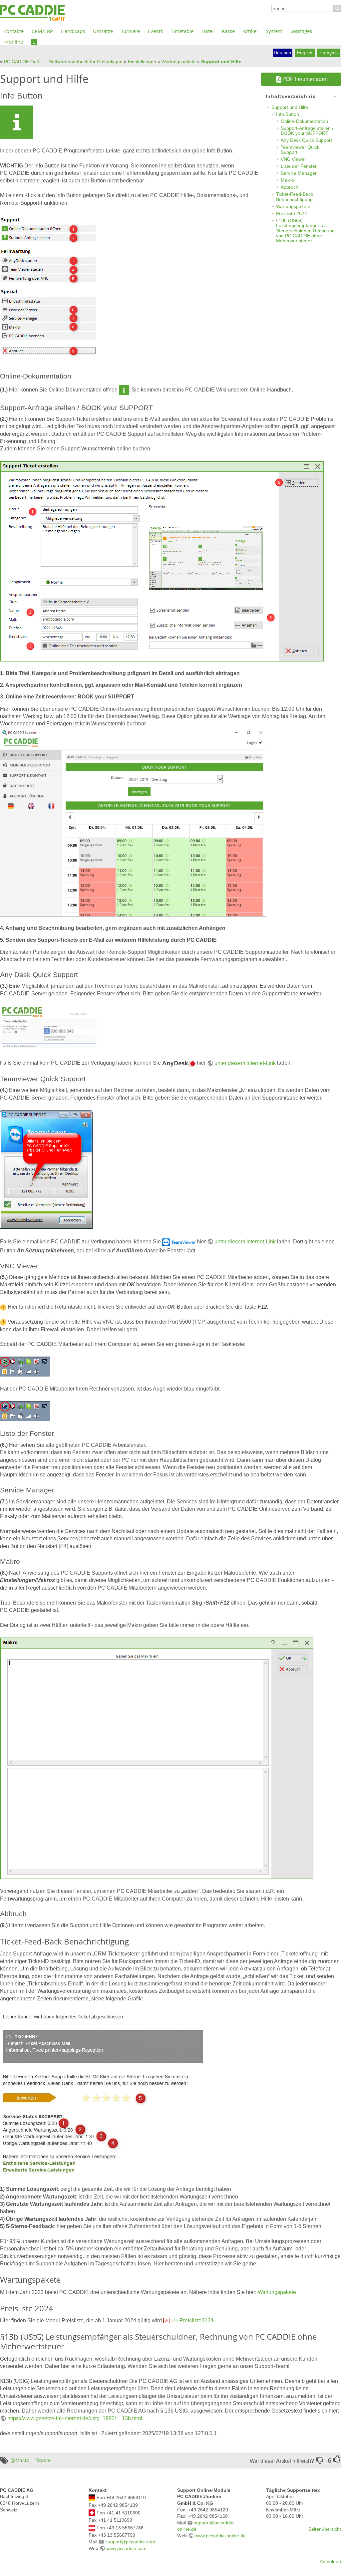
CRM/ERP (42, 31)
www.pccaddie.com (126, 2548)
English (305, 53)
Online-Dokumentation (304, 121)
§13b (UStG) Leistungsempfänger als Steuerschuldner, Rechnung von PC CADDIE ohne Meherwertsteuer (305, 231)
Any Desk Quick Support (306, 140)
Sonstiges (301, 31)
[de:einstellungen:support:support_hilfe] (34, 42)
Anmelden (330, 2561)
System (274, 31)
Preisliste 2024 (292, 213)
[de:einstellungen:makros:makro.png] (157, 1758)
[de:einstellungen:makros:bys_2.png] (162, 561)
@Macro (20, 2460)
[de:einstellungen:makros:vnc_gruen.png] (25, 1366)
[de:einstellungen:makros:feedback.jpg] (102, 2093)
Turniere (130, 31)
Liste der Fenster (299, 166)
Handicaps (73, 31)
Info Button (288, 114)
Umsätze (103, 31)
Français (329, 53)
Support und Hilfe (221, 62)
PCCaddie (32, 13)
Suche (337, 8)
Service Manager (299, 173)
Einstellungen (142, 62)
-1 (320, 2460)
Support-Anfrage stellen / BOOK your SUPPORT (307, 131)
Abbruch (290, 187)
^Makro (42, 2460)
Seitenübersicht (325, 2529)
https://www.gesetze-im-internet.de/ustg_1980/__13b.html (75, 2418)
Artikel (250, 31)
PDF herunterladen (305, 79)
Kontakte (13, 31)
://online (13, 42)
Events (155, 31)
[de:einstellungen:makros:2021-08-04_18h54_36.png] (49, 289)
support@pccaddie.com (130, 2542)
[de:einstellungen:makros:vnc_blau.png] (25, 1411)
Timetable (182, 31)
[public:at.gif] (92, 2527)
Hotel (208, 31)
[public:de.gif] (92, 2497)
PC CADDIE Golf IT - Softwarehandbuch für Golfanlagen (63, 62)
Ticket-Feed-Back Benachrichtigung (295, 197)
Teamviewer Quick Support (300, 150)
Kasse (228, 31)
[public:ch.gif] (92, 2512)
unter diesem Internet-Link (245, 1063)
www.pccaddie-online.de (220, 2536)
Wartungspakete (179, 62)
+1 (337, 2459)
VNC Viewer (293, 159)
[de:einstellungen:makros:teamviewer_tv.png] (46, 1169)
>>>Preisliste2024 (192, 2320)
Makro (287, 180)
